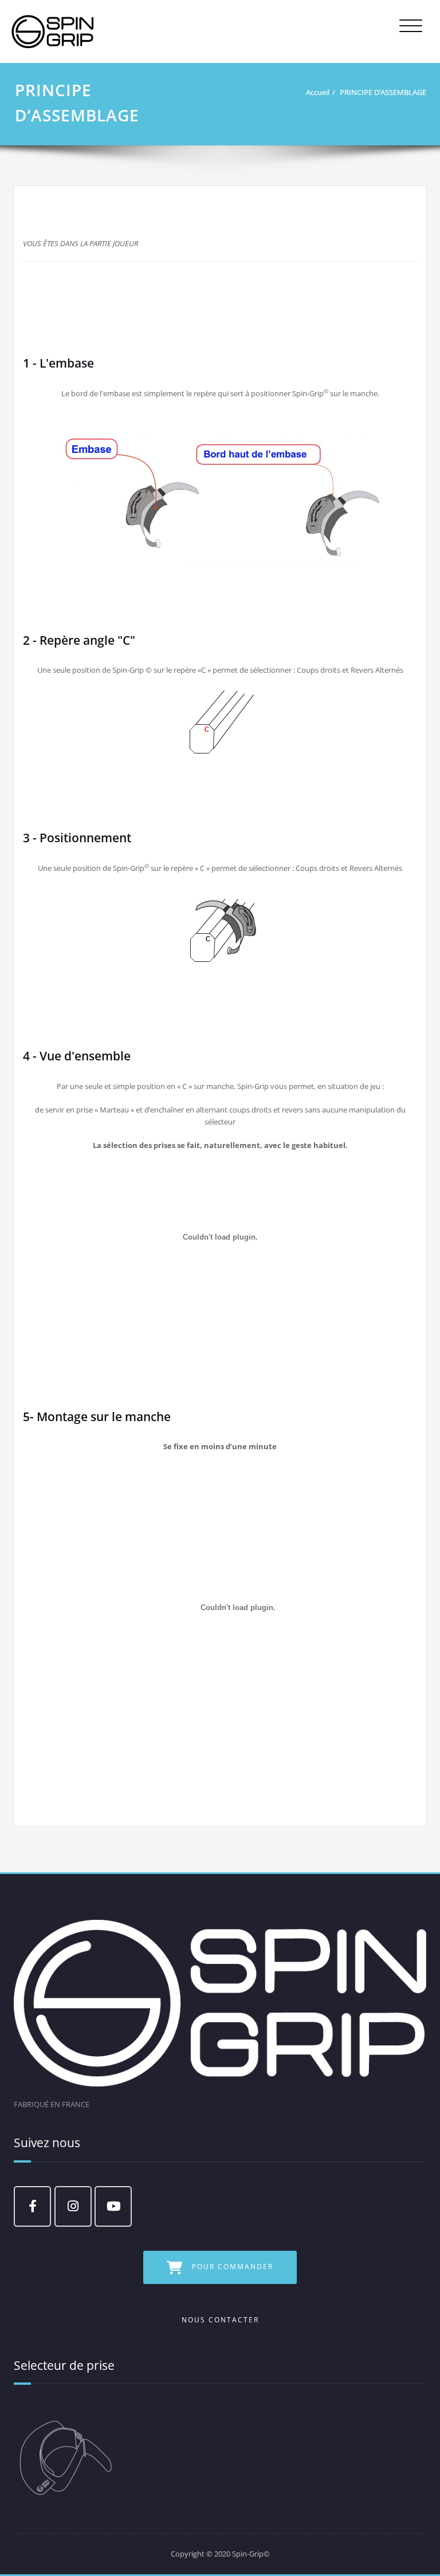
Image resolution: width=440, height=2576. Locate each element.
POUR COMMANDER (233, 2267)
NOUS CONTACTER (220, 2320)
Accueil (318, 92)
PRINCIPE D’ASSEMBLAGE (383, 92)
